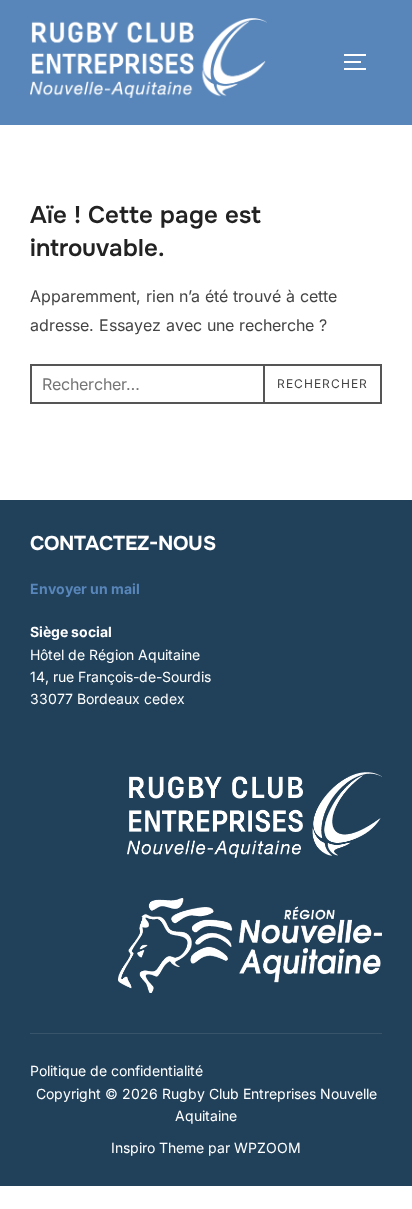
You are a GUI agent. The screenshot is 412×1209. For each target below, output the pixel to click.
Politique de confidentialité (116, 1070)
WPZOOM (267, 1147)
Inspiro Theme (157, 1147)
